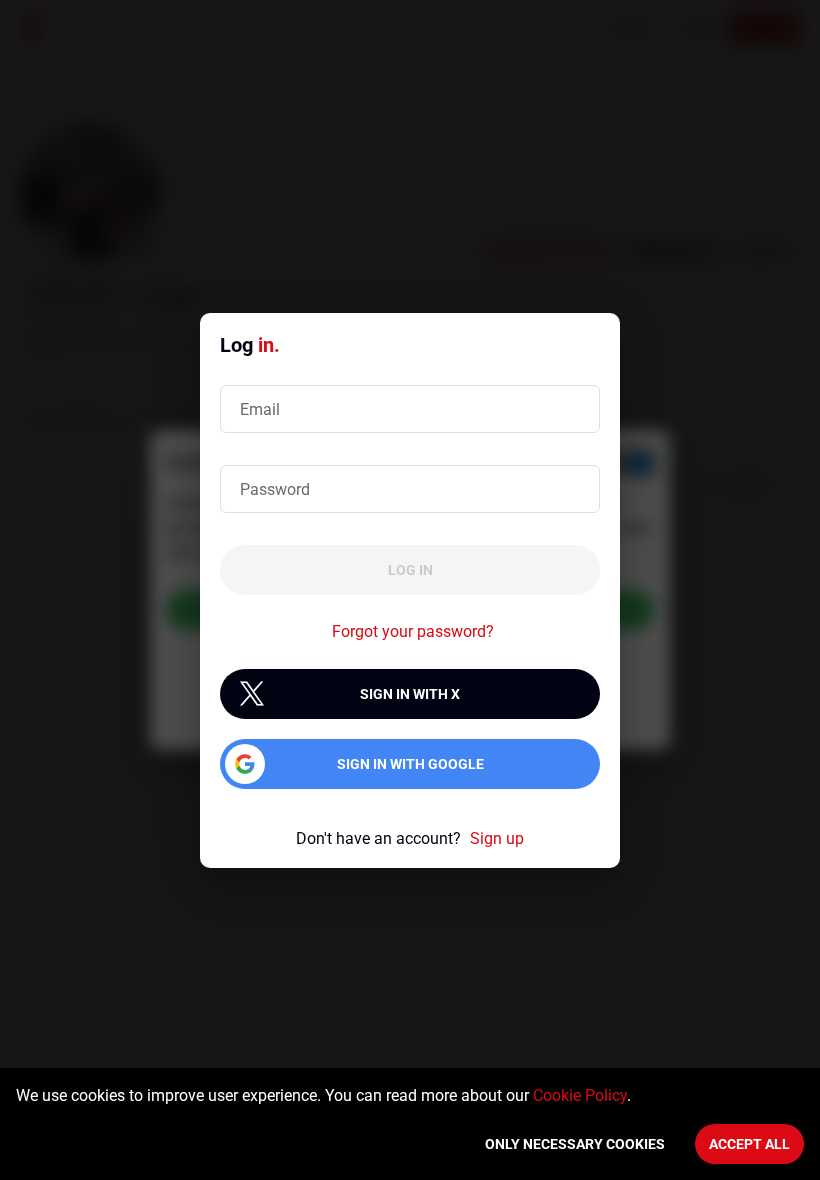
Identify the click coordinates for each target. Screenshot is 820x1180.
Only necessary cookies (575, 1144)
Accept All (749, 1144)
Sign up (497, 838)
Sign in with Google (410, 764)
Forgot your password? (413, 631)
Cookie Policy (580, 1095)
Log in (410, 570)
